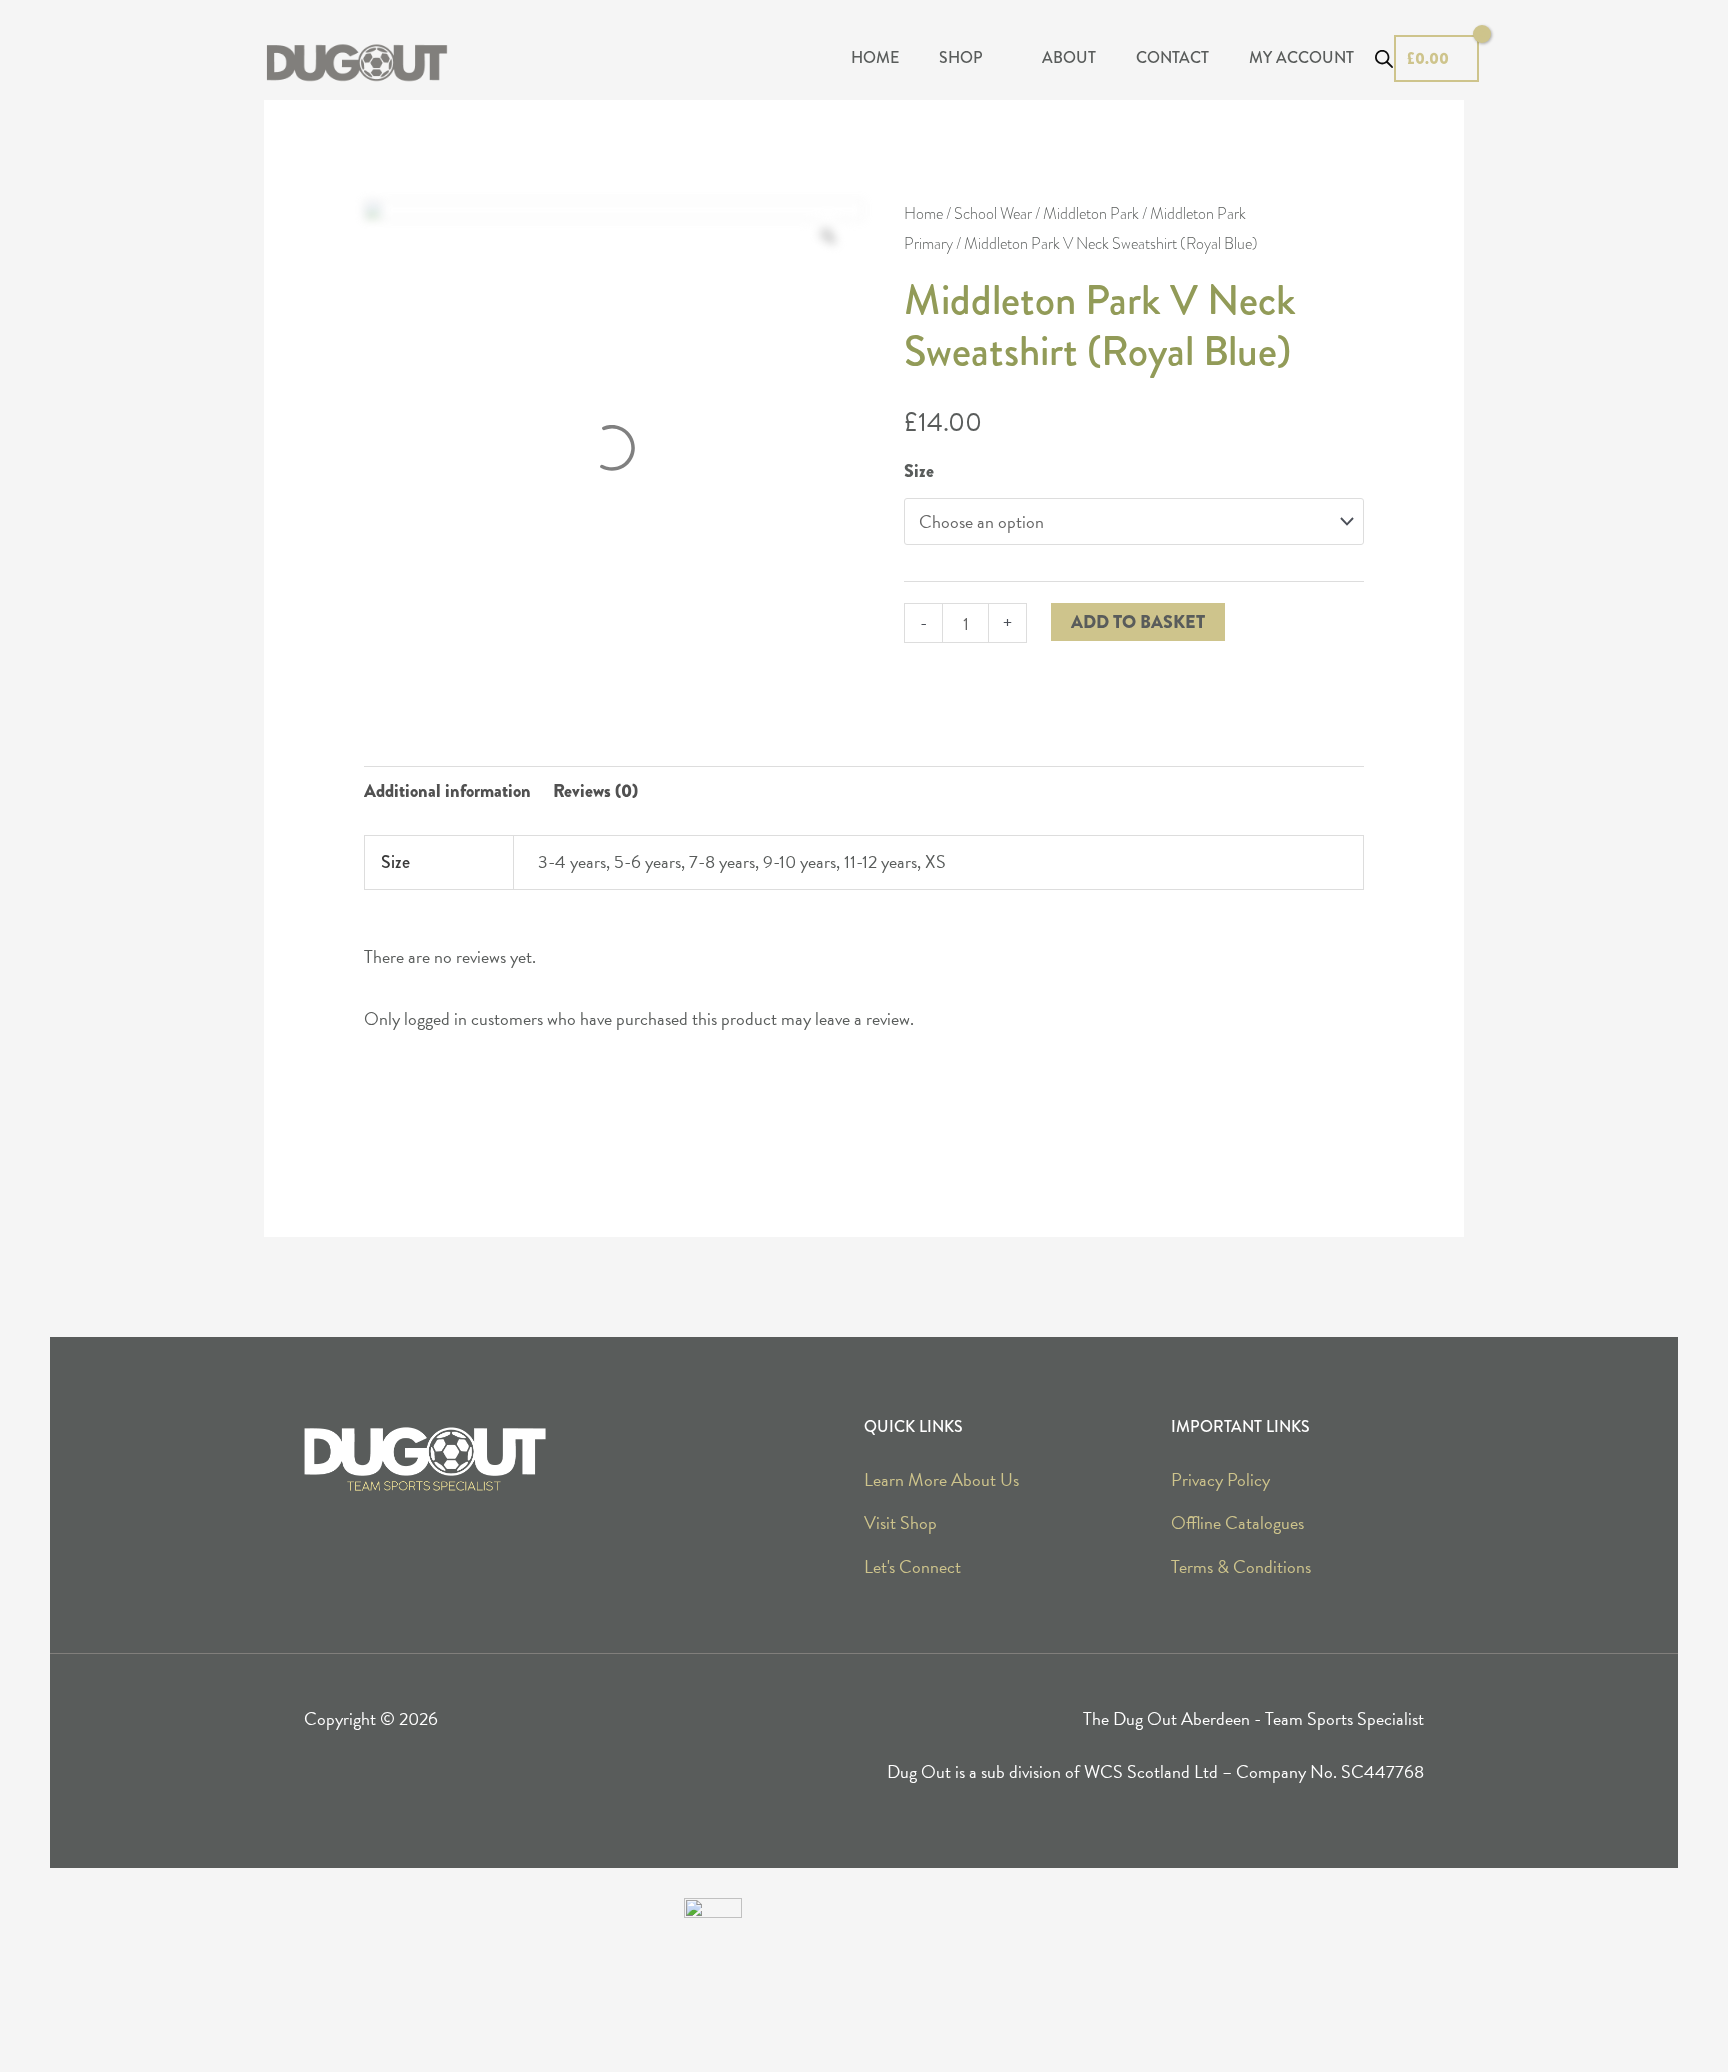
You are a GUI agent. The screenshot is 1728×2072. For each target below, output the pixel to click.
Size (919, 471)
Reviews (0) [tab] (595, 791)
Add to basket (1138, 622)
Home (923, 214)
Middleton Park (1091, 214)
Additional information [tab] (447, 791)
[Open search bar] (1384, 59)
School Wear (993, 214)
